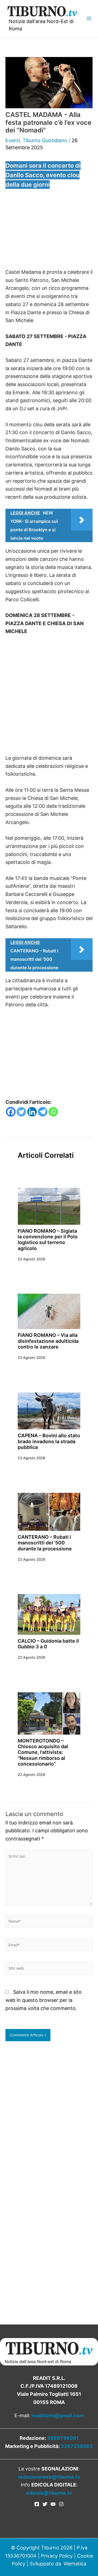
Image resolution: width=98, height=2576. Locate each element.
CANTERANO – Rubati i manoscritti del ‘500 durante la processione (45, 1543)
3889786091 (63, 2438)
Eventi (13, 140)
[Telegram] (43, 1112)
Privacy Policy (57, 2556)
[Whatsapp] (53, 1112)
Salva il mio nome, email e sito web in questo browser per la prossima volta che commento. (44, 2000)
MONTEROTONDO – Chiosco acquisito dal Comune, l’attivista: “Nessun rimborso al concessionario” (43, 1752)
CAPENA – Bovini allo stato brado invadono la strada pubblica (49, 1441)
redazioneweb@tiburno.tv (49, 2477)
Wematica (75, 2564)
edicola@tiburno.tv (49, 2493)
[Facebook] (11, 1112)
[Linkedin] (32, 1112)
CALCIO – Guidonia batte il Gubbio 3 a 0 (48, 1644)
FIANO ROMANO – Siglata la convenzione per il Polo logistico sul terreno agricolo (48, 1240)
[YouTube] (53, 2504)
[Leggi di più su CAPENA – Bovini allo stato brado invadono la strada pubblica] (49, 1411)
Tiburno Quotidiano (45, 140)
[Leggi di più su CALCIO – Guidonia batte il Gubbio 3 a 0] (49, 1614)
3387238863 (77, 2446)
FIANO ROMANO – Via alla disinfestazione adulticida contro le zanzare (48, 1341)
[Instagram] (61, 2504)
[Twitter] (21, 1112)
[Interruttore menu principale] (89, 19)
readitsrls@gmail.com (58, 2416)
